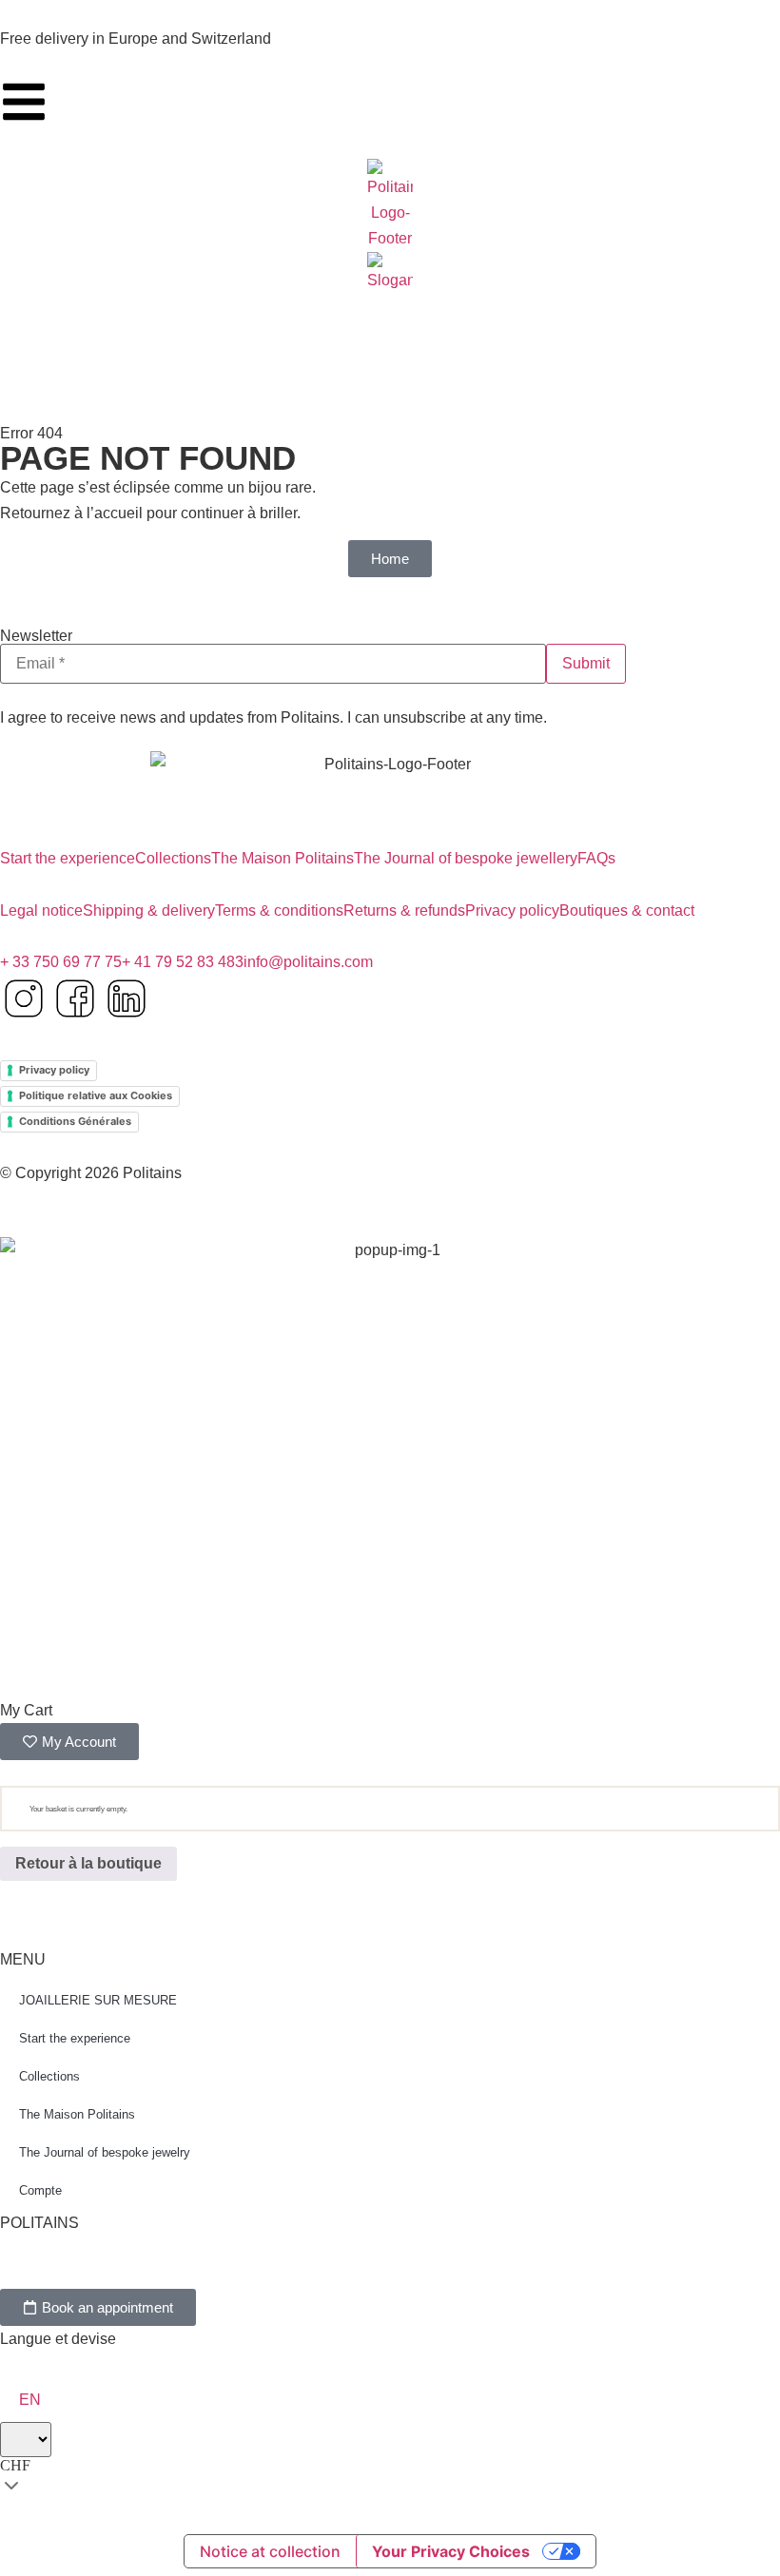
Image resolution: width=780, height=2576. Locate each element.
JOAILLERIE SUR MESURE (98, 2000)
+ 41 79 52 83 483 (183, 962)
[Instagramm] (24, 998)
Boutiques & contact (627, 910)
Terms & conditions (279, 910)
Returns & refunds (404, 910)
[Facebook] (75, 998)
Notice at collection (270, 2551)
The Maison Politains (283, 858)
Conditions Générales (75, 1121)
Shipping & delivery (149, 910)
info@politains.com (308, 962)
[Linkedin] (127, 998)
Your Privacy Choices (451, 2551)
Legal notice (41, 910)
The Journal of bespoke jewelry (105, 2152)
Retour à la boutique (88, 1863)
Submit (586, 663)
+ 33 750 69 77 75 (61, 962)
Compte (40, 2190)
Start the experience (68, 858)
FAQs (596, 858)
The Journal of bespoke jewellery (466, 858)
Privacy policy (512, 910)
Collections (173, 858)
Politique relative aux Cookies (96, 1095)
